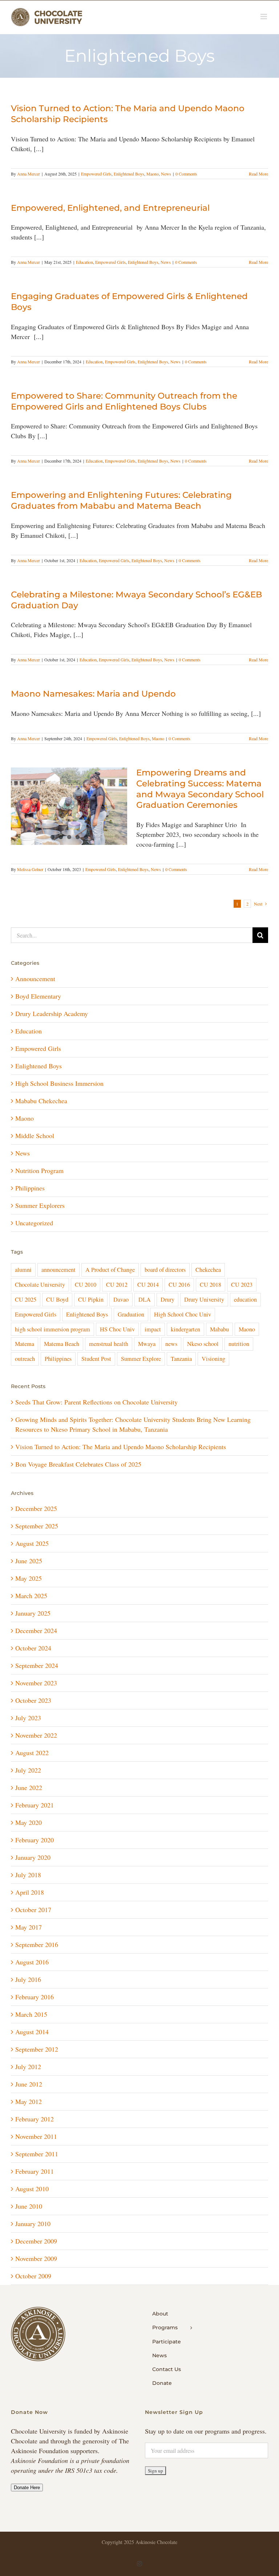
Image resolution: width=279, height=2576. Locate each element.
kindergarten (185, 1329)
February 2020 (35, 1840)
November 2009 (36, 2258)
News (166, 174)
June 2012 (29, 2084)
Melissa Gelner (30, 869)
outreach (25, 1359)
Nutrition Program (39, 1170)
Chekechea (208, 1270)
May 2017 (29, 1927)
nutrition (239, 1344)
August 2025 (32, 1543)
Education (84, 262)
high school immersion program (52, 1329)
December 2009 (36, 2241)
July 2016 (28, 1979)
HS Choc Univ (117, 1329)
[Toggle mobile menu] (264, 17)
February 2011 (35, 2171)
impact (153, 1329)
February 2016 (35, 1997)
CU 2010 (86, 1285)
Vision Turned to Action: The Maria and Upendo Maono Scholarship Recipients (121, 1447)
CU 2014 (148, 1285)
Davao (121, 1299)
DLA (145, 1299)
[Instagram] (139, 2564)
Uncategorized (34, 1223)
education (245, 1299)
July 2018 (28, 1875)
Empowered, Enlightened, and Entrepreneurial (110, 208)
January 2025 (33, 1613)
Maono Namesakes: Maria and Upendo (93, 694)
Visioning (213, 1359)
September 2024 (37, 1665)
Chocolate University (40, 1285)
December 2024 (36, 1630)
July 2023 (28, 1718)
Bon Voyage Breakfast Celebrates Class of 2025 (78, 1464)
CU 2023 (242, 1285)
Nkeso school (203, 1344)
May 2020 (29, 1822)
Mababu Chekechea (41, 1101)
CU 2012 (117, 1285)
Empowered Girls (96, 174)
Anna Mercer (29, 174)
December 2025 (36, 1508)
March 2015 (31, 2014)
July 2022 (28, 1770)
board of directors (165, 1270)
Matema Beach (62, 1344)
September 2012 (37, 2049)
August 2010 (32, 2189)
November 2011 (36, 2136)
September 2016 (37, 1944)
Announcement (35, 979)
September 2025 (37, 1526)
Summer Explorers (40, 1205)
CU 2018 (211, 1285)
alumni (23, 1270)
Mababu (219, 1329)
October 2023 (33, 1700)
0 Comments (186, 174)
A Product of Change (110, 1270)
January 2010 (33, 2224)
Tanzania (181, 1359)
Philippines (30, 1188)
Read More (258, 174)
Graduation (131, 1314)
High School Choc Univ (183, 1314)
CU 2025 (26, 1299)
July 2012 (28, 2067)
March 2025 (31, 1596)
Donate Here (27, 2488)
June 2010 (29, 2206)
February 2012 (35, 2119)
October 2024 (33, 1648)
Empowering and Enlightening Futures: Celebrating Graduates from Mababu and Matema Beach (121, 500)
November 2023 (36, 1683)
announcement (58, 1270)
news (171, 1344)
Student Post (96, 1359)
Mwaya (147, 1344)
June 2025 (29, 1561)
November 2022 (36, 1735)
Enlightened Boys (129, 174)
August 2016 (32, 1962)
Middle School (35, 1136)
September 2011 (37, 2154)
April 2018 (30, 1892)
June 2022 (29, 1787)
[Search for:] (132, 934)
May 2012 (29, 2101)
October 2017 (33, 1910)
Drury (167, 1299)
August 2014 (32, 2032)
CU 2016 (179, 1285)
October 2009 (33, 2276)
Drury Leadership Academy (52, 1013)
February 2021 (35, 1805)
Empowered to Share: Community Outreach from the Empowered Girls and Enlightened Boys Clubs (124, 401)
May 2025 (29, 1578)
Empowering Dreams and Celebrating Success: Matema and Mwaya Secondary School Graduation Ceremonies (200, 789)
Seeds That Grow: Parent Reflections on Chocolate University (96, 1402)
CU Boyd (57, 1299)
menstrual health (109, 1344)
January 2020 (33, 1857)
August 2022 (32, 1753)
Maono (153, 174)
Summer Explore (141, 1359)
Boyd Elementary (38, 996)
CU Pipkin (91, 1299)
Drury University (204, 1299)
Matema (25, 1344)
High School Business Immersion (59, 1083)
